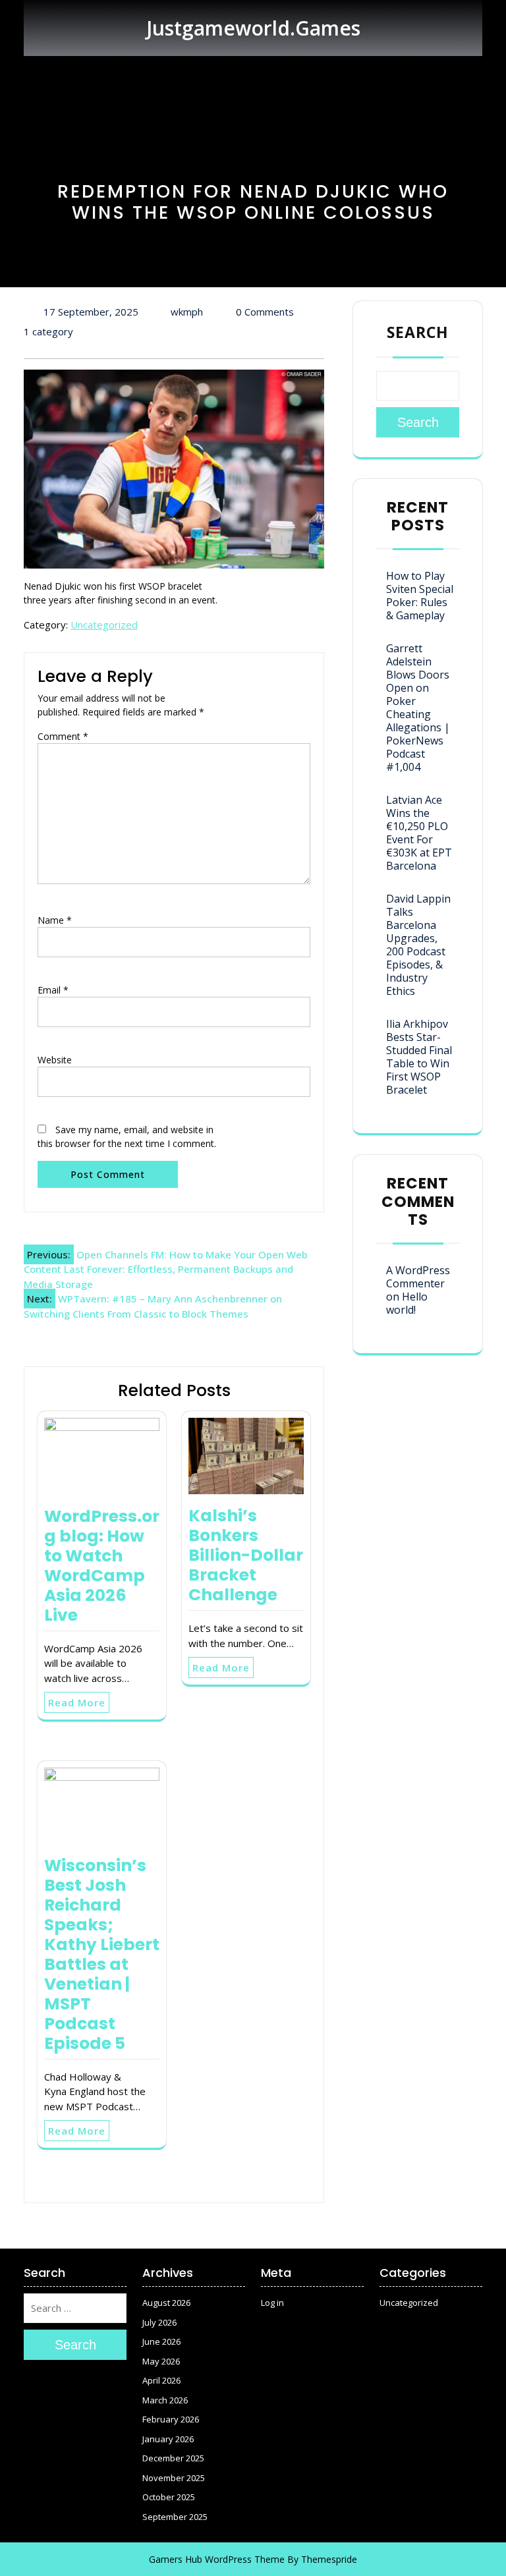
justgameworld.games (253, 28)
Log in (272, 2303)
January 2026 (168, 2439)
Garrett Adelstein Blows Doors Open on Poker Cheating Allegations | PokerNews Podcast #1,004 (418, 708)
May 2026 (161, 2361)
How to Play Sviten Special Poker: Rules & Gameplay (420, 596)
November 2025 (174, 2478)
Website (55, 1060)
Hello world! (407, 1303)
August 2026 (166, 2303)
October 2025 (169, 2497)
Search (418, 332)
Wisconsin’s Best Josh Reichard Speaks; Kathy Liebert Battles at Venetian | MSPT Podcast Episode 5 (102, 1954)
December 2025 (173, 2458)
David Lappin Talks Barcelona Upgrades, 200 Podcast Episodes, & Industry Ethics (418, 945)
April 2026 (161, 2380)
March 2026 (165, 2400)
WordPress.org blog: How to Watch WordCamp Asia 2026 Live (102, 1566)
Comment (63, 736)
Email (53, 990)
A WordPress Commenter (418, 1277)
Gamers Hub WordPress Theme (217, 2559)
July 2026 (159, 2322)
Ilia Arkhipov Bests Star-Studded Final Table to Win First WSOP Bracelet (419, 1057)
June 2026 (161, 2341)
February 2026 (171, 2419)
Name (55, 920)
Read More (77, 1702)
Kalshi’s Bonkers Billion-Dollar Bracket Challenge (246, 1555)
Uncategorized (104, 625)
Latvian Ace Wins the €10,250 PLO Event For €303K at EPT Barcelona (419, 833)
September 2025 (175, 2517)
